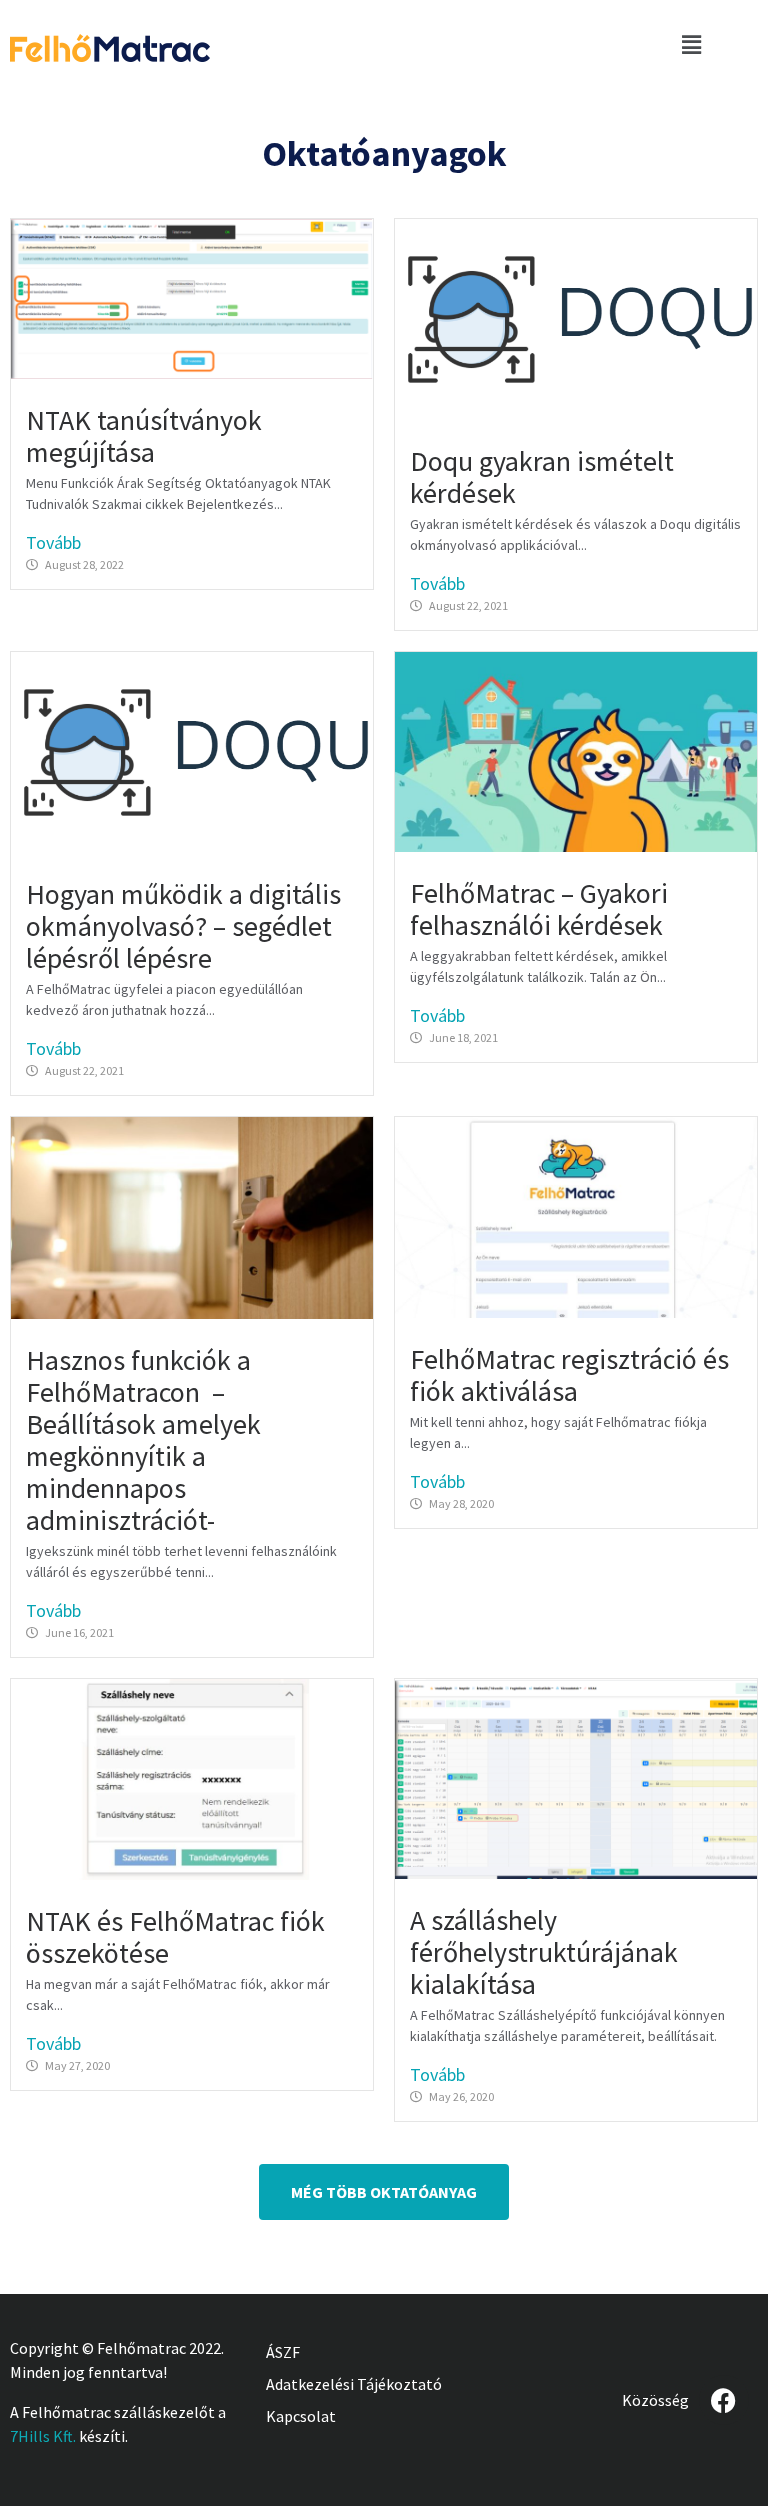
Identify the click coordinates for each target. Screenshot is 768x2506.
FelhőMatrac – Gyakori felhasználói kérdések (539, 909)
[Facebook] (724, 2400)
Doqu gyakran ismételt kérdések (542, 477)
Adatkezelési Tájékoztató (354, 2384)
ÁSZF (283, 2352)
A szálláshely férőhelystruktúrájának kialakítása (544, 1952)
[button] (691, 44)
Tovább (53, 542)
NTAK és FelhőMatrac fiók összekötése (175, 1937)
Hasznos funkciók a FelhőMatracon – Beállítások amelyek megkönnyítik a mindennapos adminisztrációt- (143, 1440)
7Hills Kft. (43, 2436)
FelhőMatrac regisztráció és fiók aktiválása (569, 1375)
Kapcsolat (301, 2416)
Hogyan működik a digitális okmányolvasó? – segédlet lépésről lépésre (183, 926)
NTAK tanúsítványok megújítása (144, 436)
